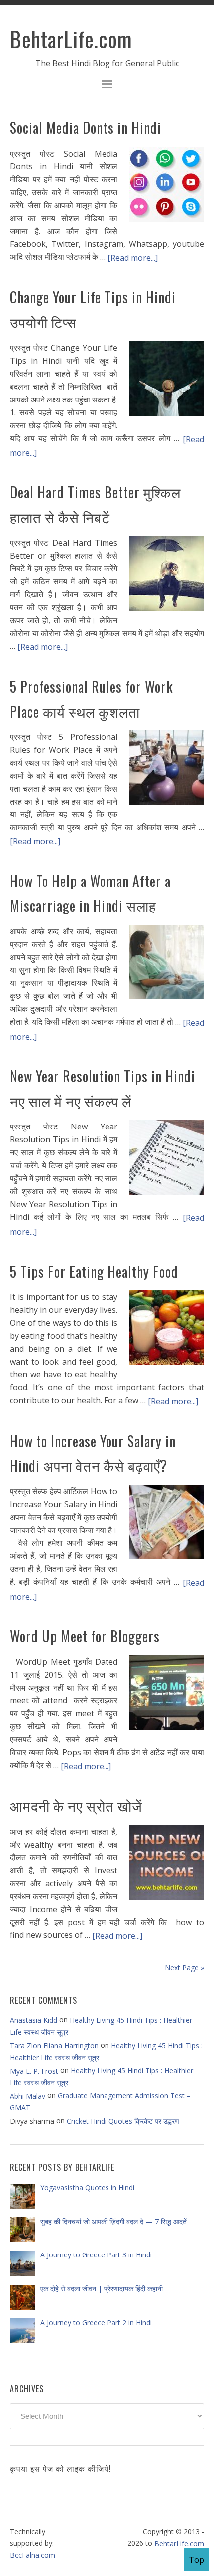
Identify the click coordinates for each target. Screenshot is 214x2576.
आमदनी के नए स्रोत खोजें (76, 1806)
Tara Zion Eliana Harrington (54, 2046)
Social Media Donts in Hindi (86, 127)
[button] (107, 86)
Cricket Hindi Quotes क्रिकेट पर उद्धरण (123, 2121)
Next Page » (184, 1968)
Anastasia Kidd (34, 2020)
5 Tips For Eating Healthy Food (94, 1271)
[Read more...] (133, 257)
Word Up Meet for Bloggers (85, 1636)
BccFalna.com (33, 2555)
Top (196, 2560)
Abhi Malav (28, 2096)
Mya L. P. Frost (34, 2071)
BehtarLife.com (71, 39)
